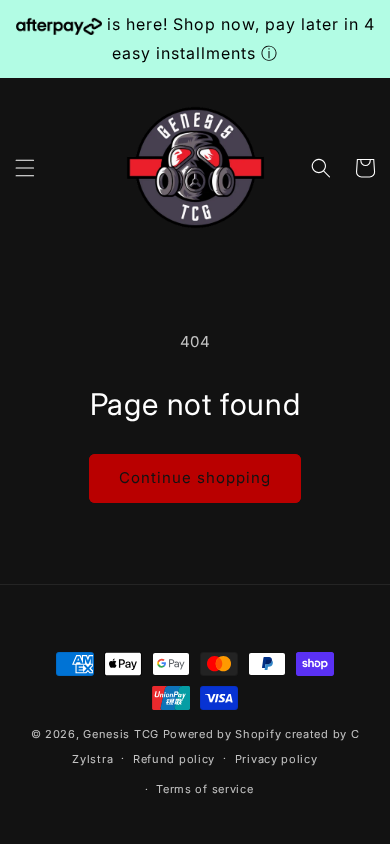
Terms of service (204, 789)
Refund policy (174, 759)
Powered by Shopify (222, 734)
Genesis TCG (121, 734)
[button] (25, 168)
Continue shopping (195, 477)
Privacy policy (276, 759)
